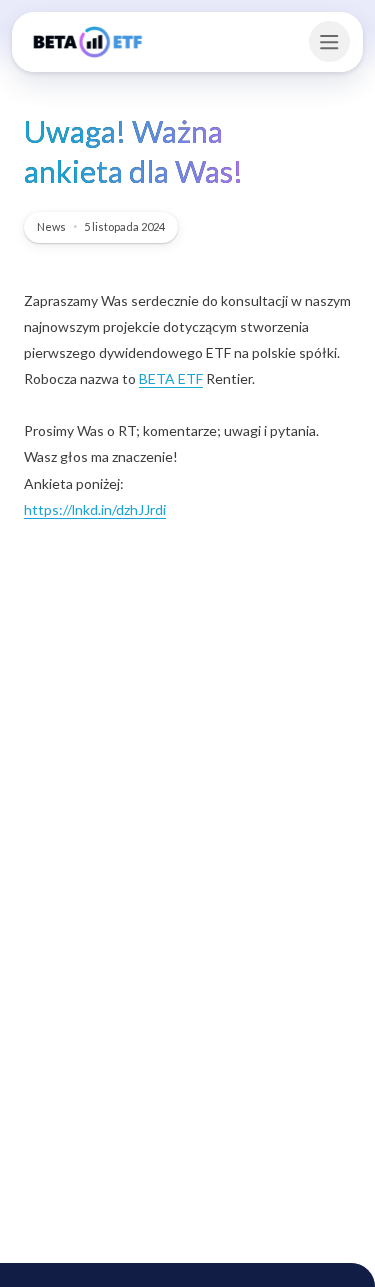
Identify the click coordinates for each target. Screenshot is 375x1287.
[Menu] (329, 41)
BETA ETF (171, 378)
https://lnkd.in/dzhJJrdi (95, 509)
